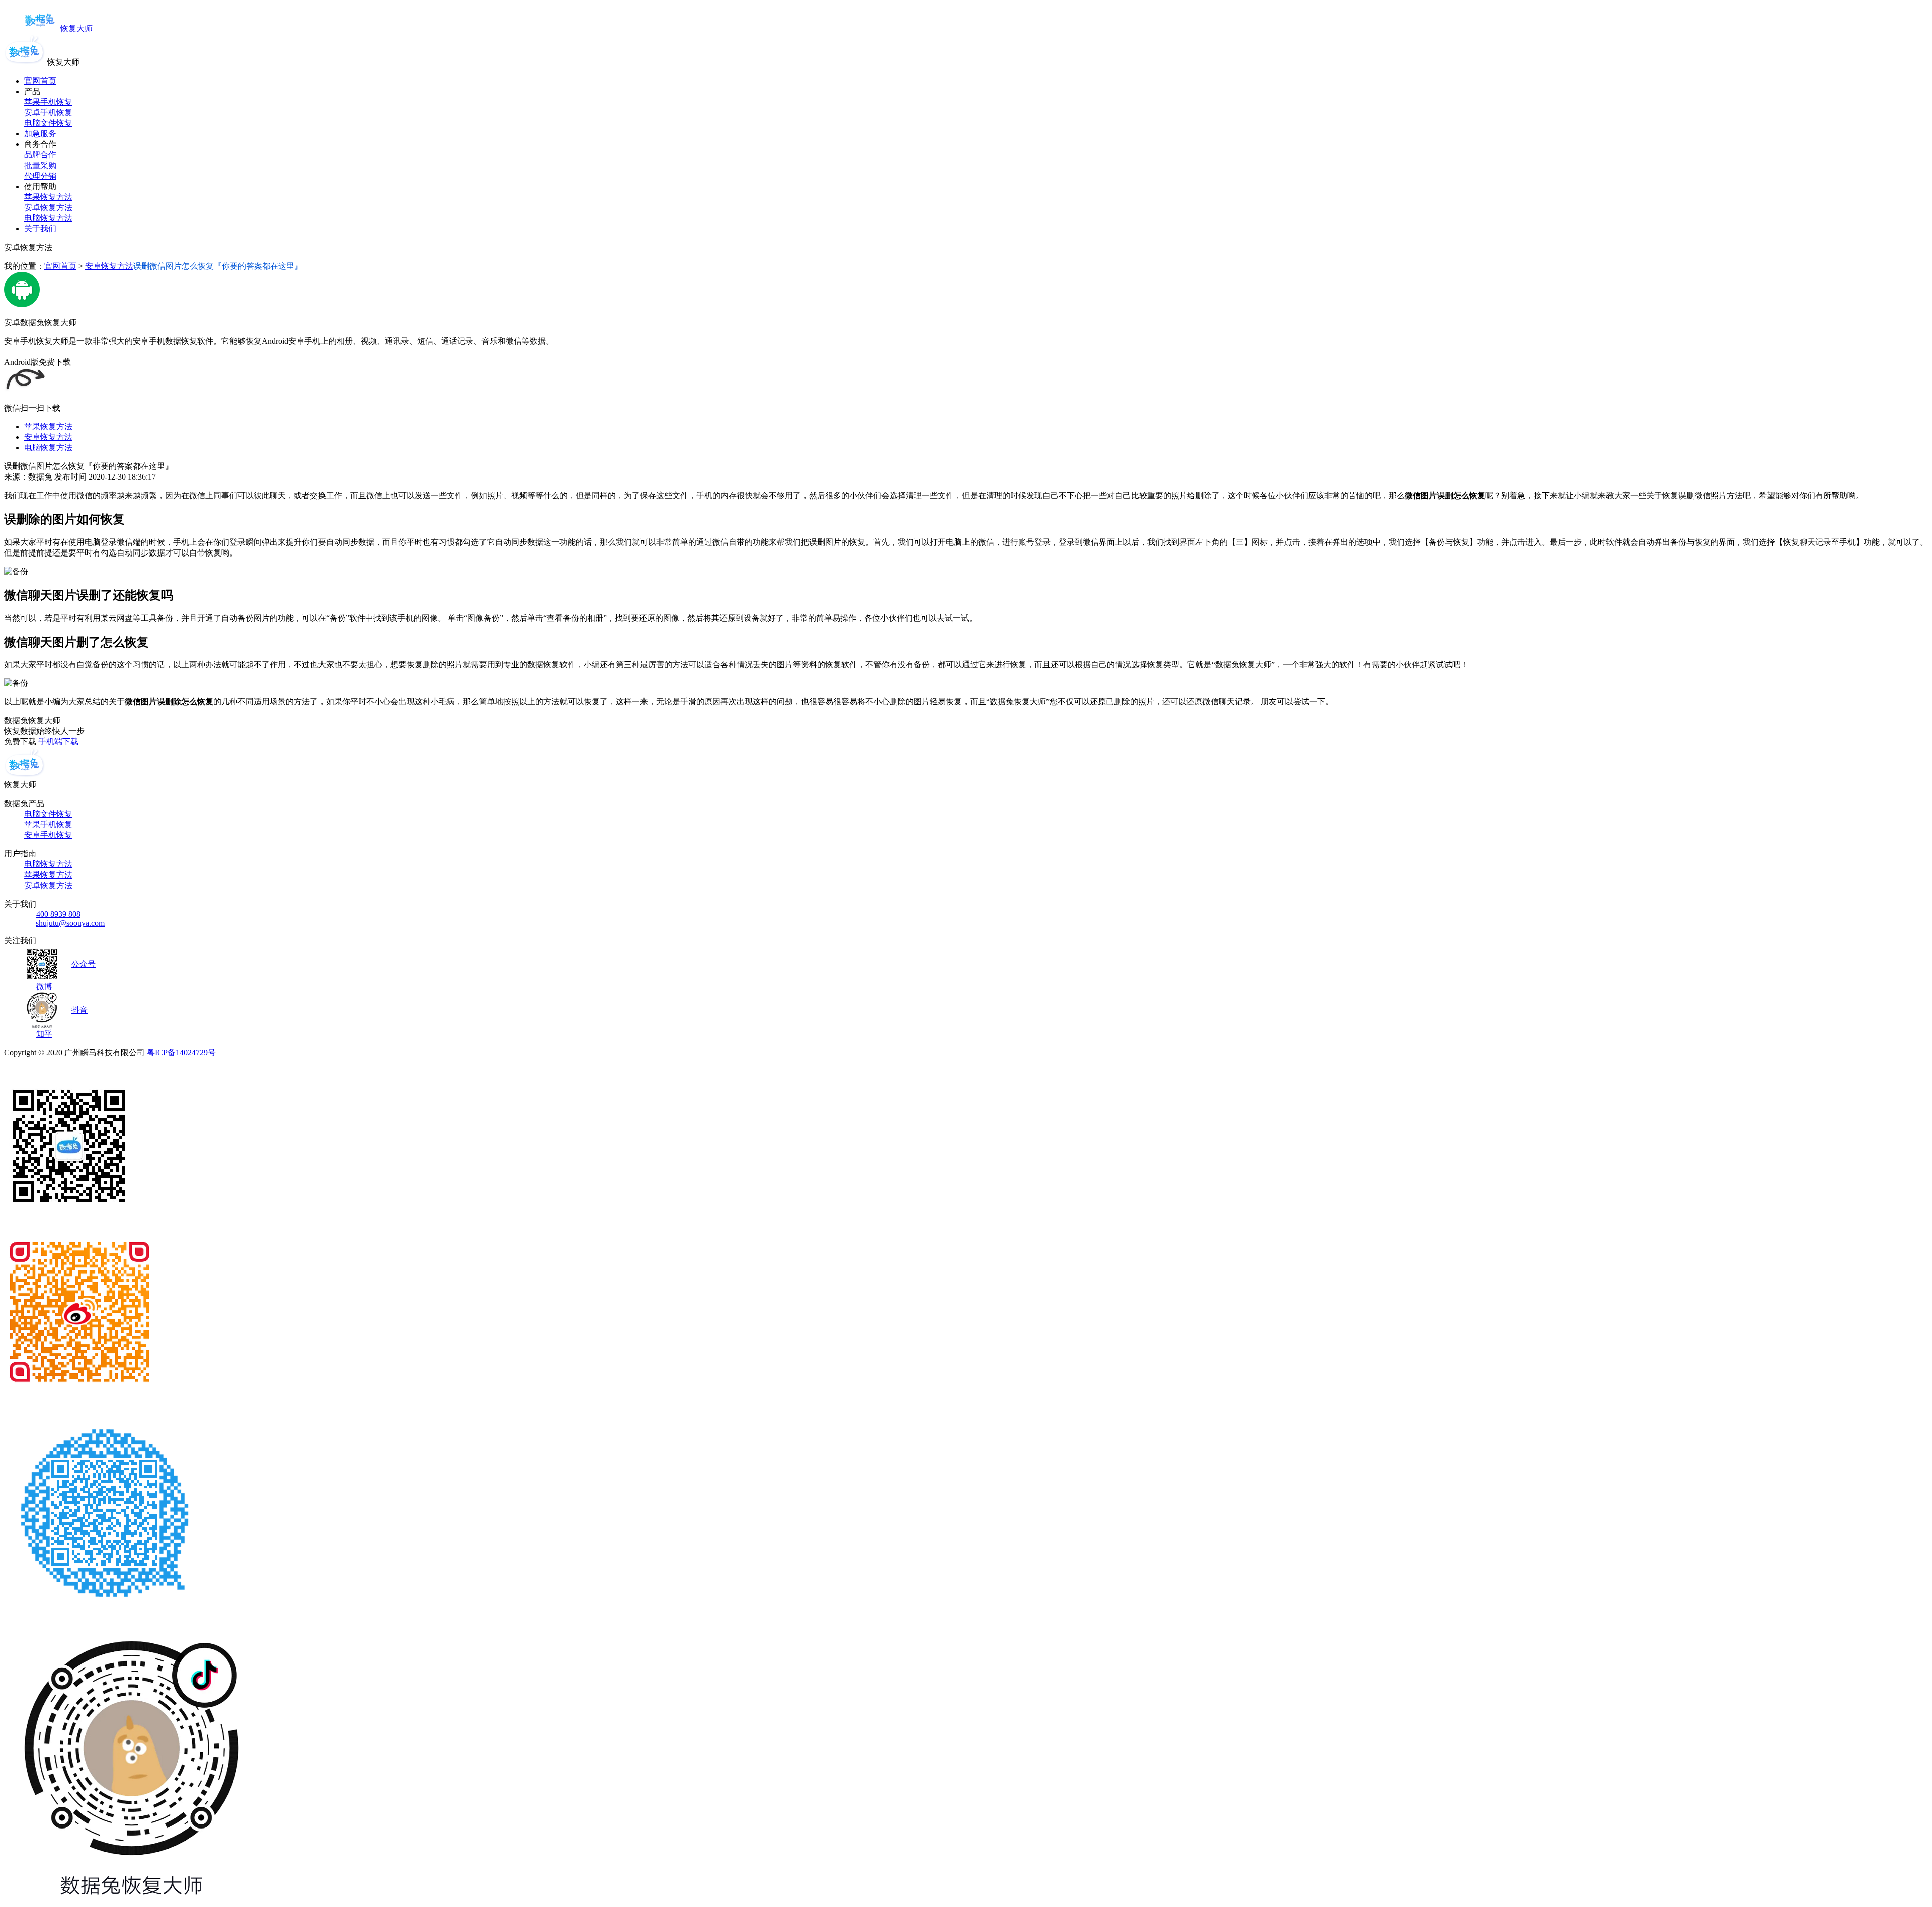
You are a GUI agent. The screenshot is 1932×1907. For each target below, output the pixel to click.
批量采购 (40, 165)
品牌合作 (40, 155)
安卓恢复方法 (48, 208)
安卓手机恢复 (48, 112)
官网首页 (40, 81)
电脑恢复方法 (48, 218)
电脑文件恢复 (48, 123)
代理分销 (40, 176)
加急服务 (40, 134)
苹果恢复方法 (48, 197)
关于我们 (40, 229)
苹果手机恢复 (48, 102)
